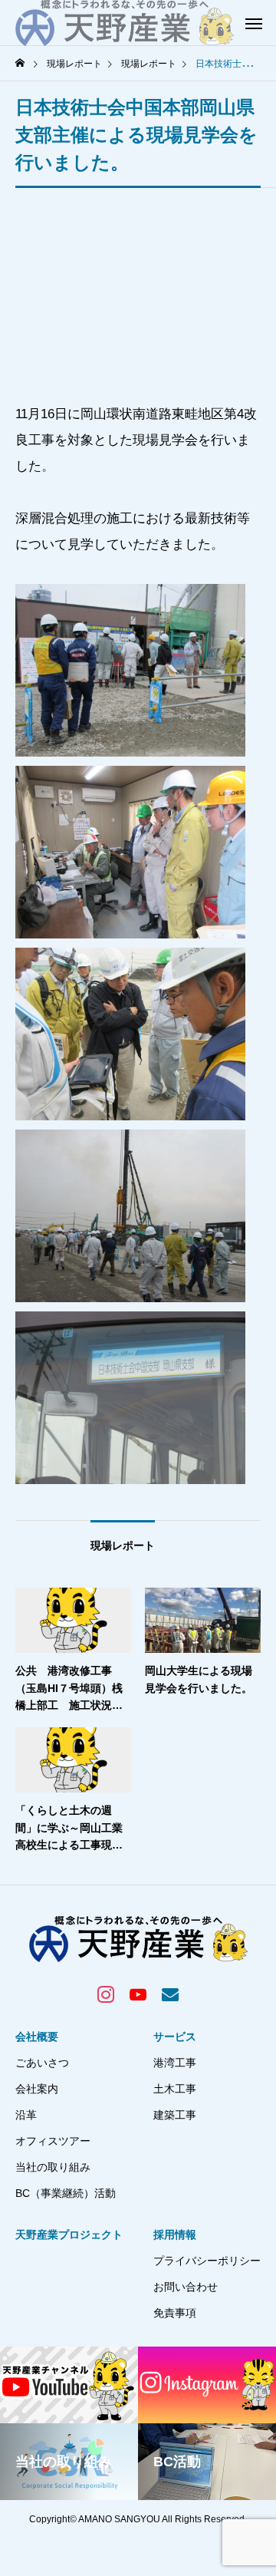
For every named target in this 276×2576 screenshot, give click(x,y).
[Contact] (170, 1994)
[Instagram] (106, 1994)
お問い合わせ (186, 2287)
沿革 (26, 2115)
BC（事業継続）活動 (66, 2193)
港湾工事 (175, 2063)
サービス (175, 2037)
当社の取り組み (53, 2167)
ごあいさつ (42, 2063)
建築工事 (175, 2115)
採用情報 (175, 2235)
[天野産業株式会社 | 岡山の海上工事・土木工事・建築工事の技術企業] (125, 23)
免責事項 (175, 2313)
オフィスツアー (53, 2141)
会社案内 (37, 2089)
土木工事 (175, 2089)
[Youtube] (138, 1994)
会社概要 (37, 2037)
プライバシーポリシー (207, 2261)
